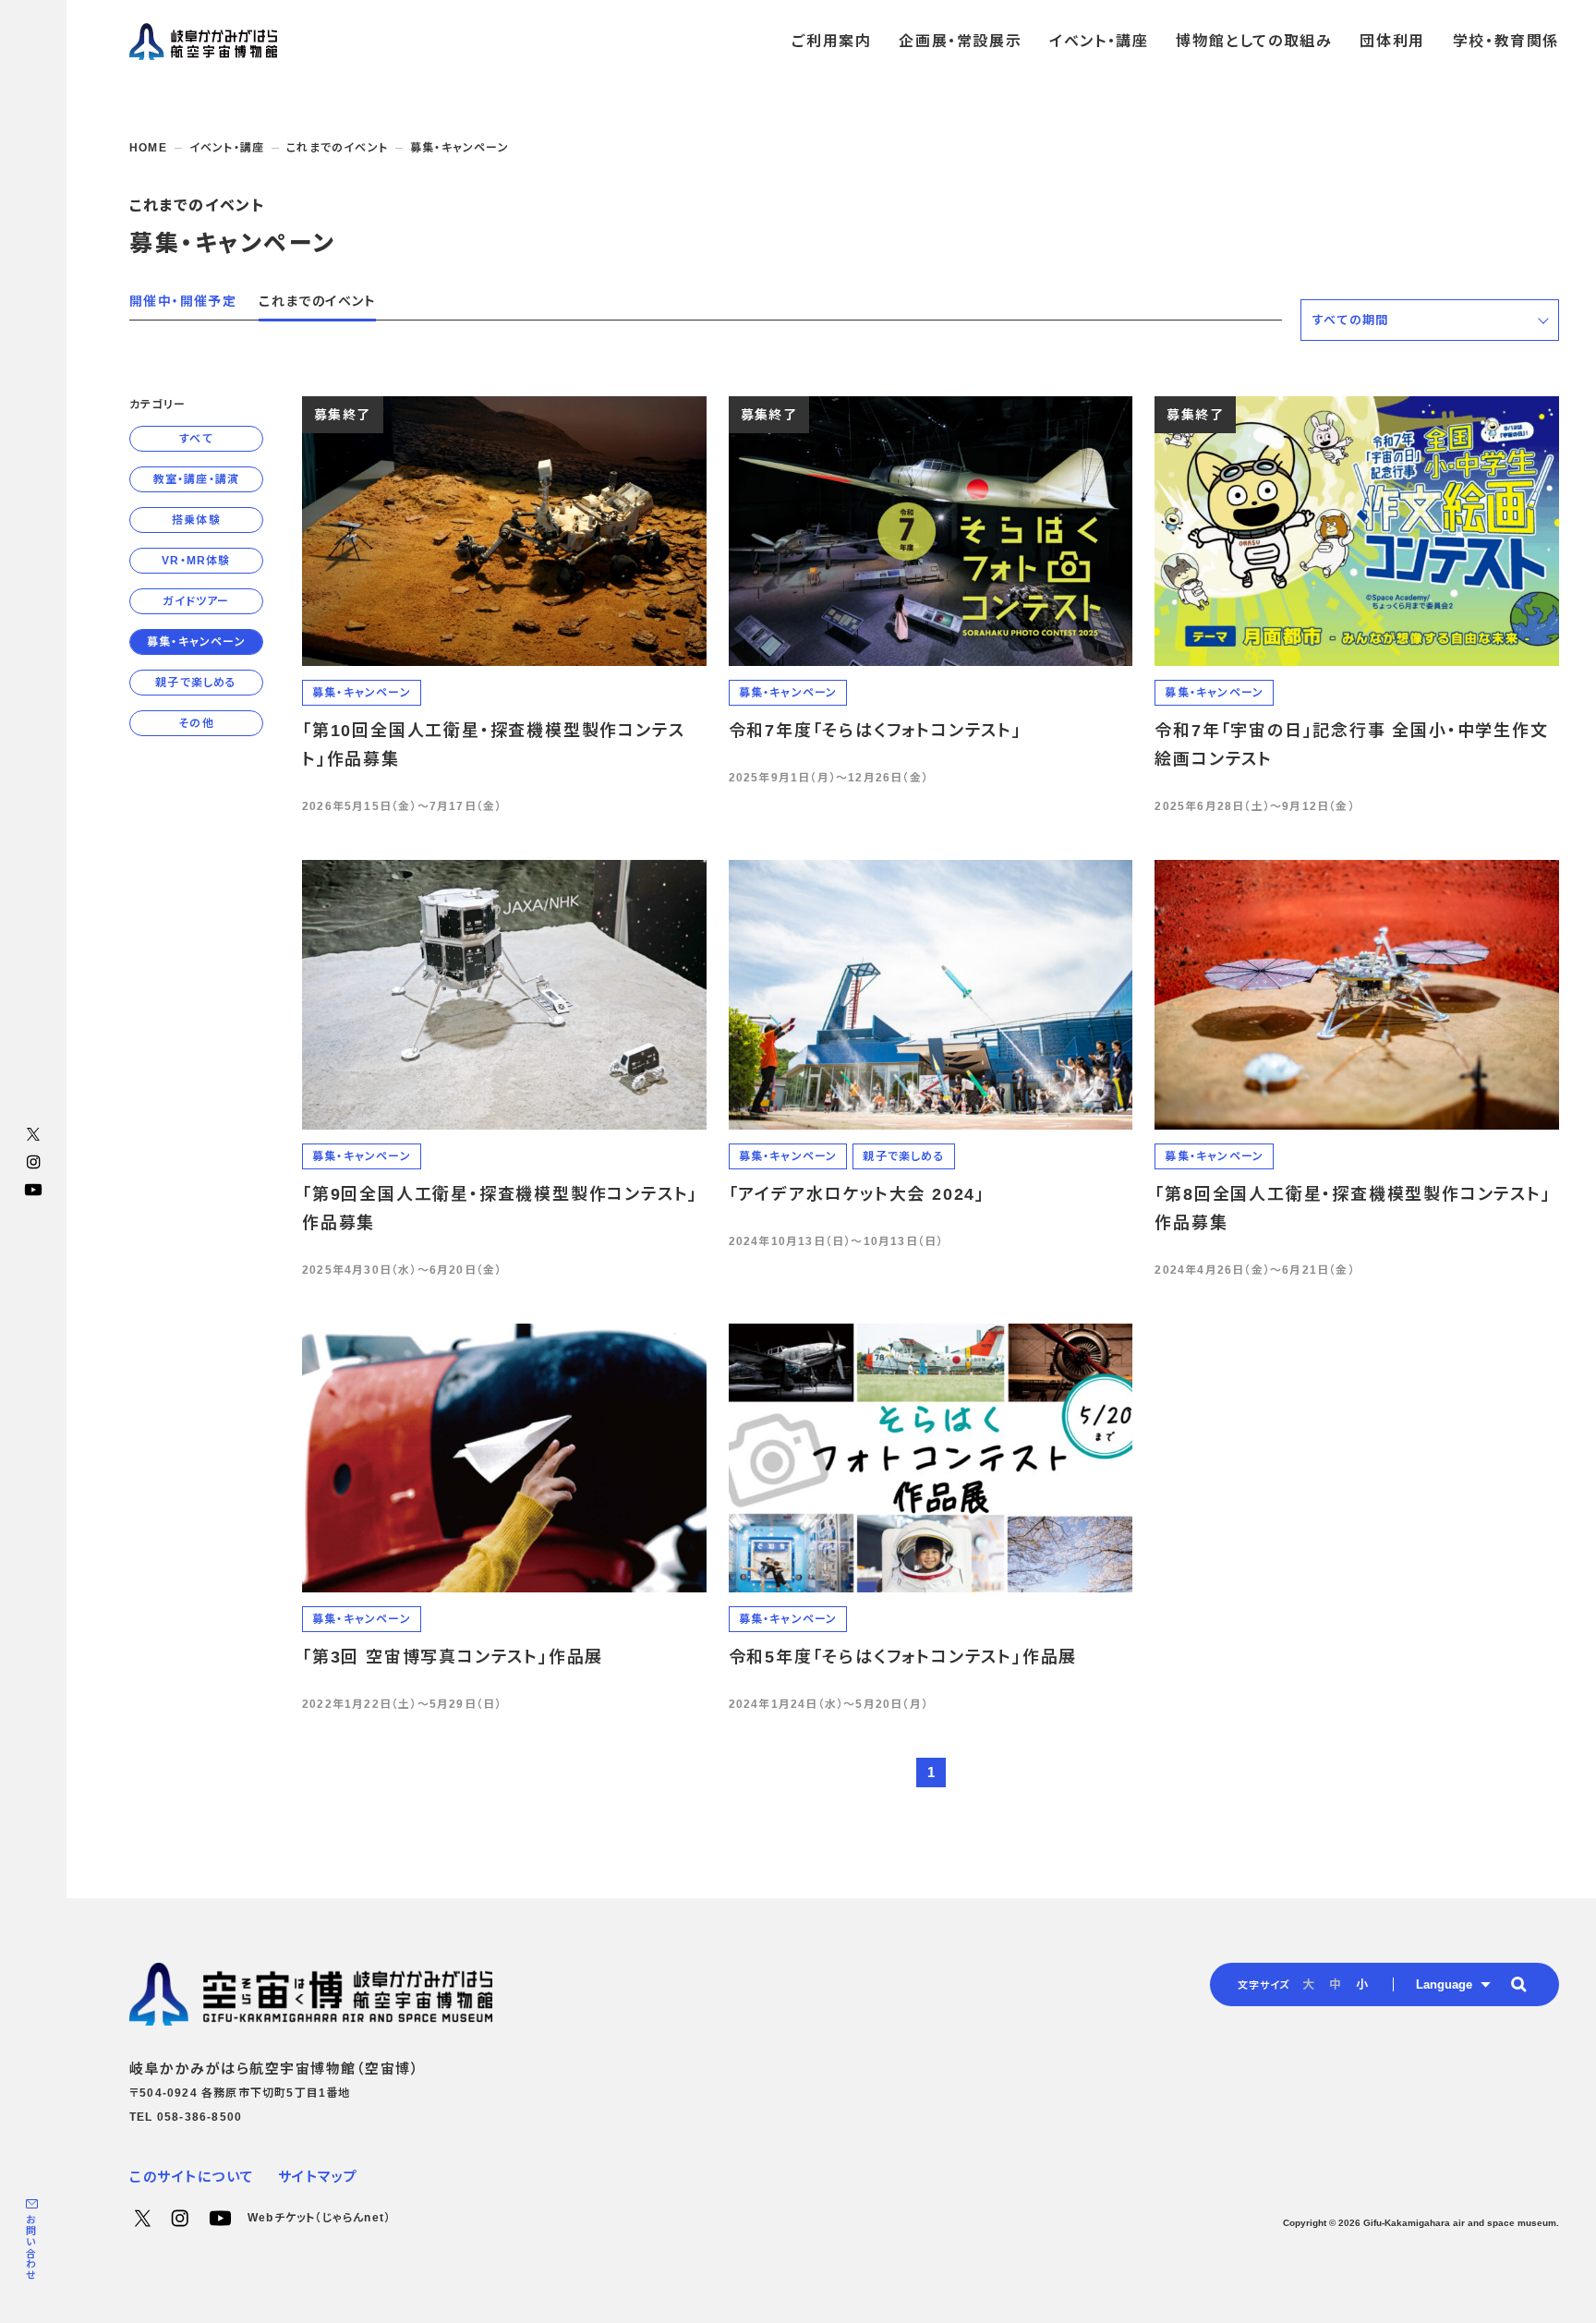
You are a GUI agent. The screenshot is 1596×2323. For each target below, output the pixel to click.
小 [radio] (1362, 1984)
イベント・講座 (227, 148)
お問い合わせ (30, 2248)
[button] (1430, 320)
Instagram (33, 1162)
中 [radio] (1335, 1984)
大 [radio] (1308, 1984)
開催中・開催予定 (183, 301)
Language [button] (1444, 1984)
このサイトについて (192, 2177)
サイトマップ (318, 2177)
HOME (148, 148)
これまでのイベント (337, 148)
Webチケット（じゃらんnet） (319, 2218)
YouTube (33, 1190)
